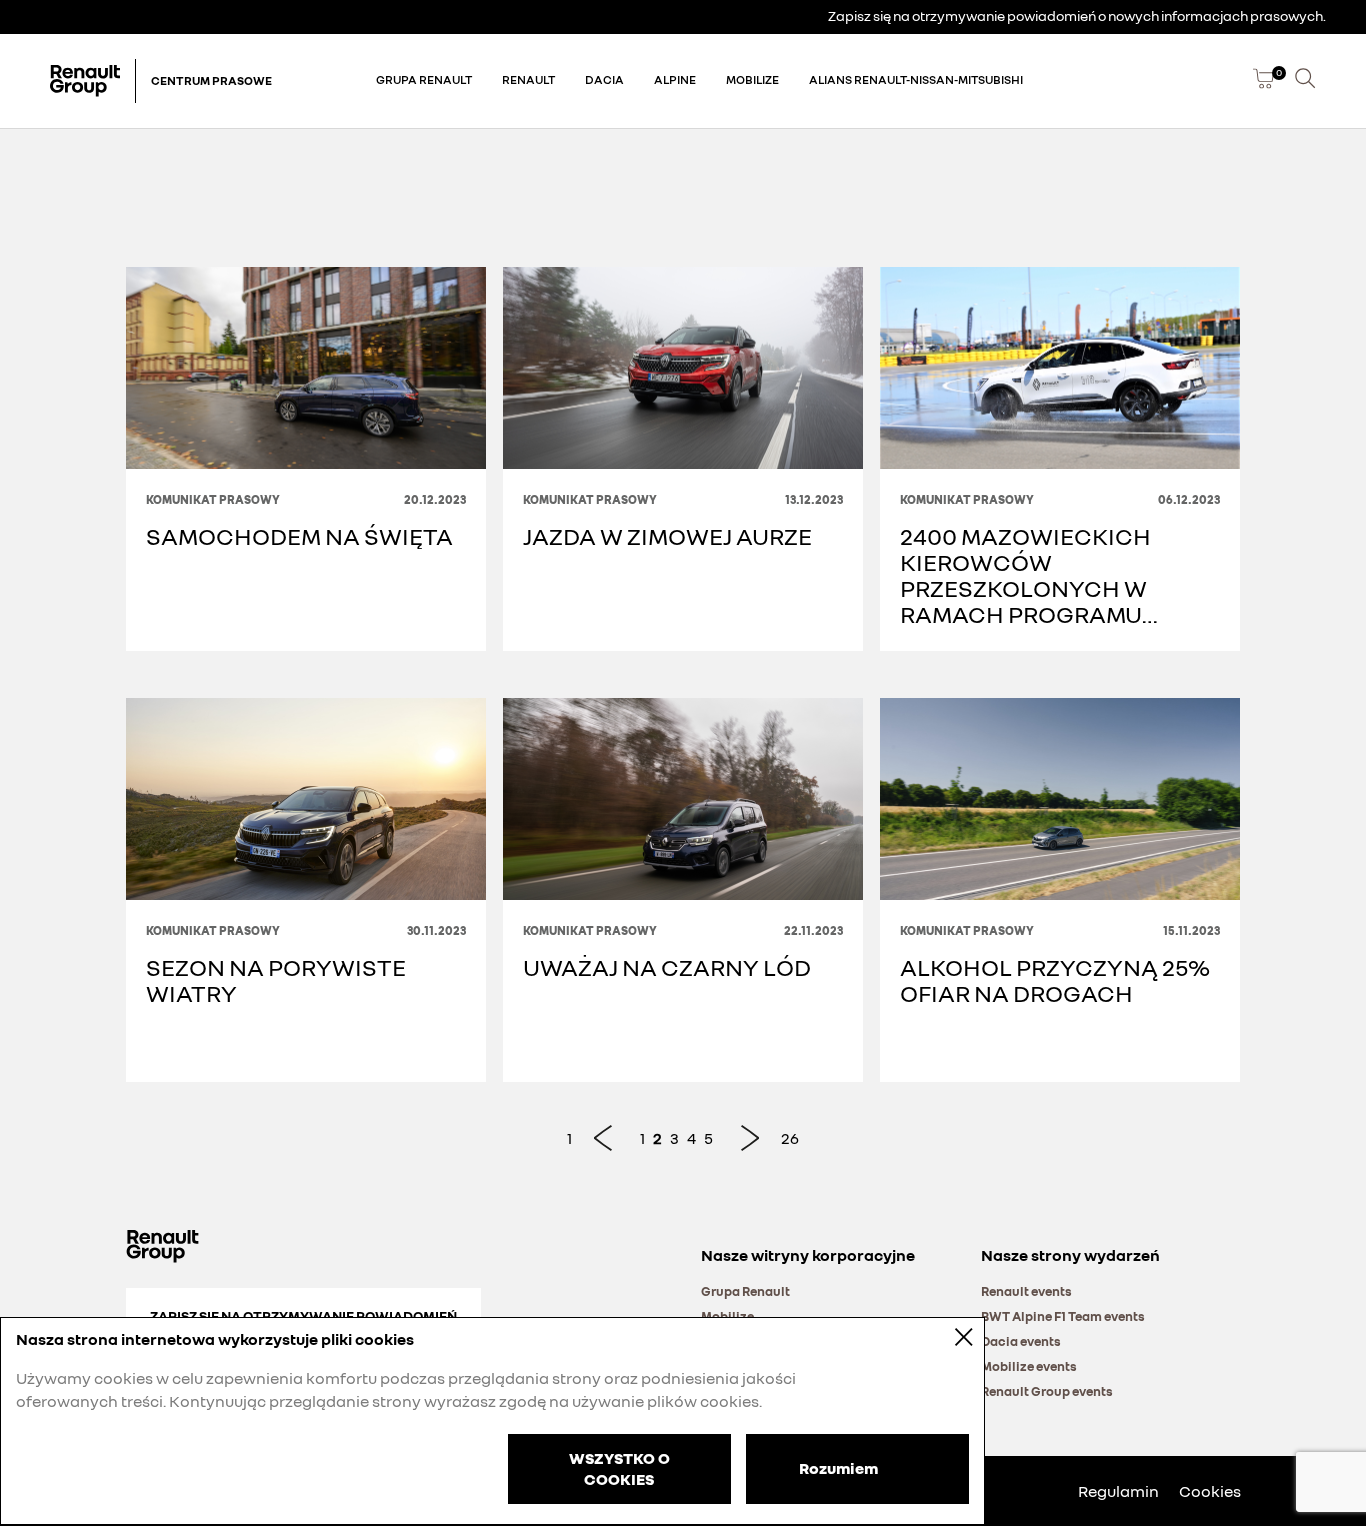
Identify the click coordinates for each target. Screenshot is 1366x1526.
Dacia (604, 79)
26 (790, 1138)
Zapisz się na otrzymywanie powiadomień (303, 1315)
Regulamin (1118, 1491)
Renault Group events (1047, 1391)
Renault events (1026, 1291)
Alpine (675, 79)
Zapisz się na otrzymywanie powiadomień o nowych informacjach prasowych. (1077, 15)
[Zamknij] (950, 1336)
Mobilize (752, 79)
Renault (528, 79)
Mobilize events (1029, 1366)
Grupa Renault (424, 79)
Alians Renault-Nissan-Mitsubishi (916, 79)
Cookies (1210, 1491)
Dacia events (1021, 1341)
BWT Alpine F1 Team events (1063, 1316)
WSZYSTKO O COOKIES (619, 1468)
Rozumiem (838, 1467)
